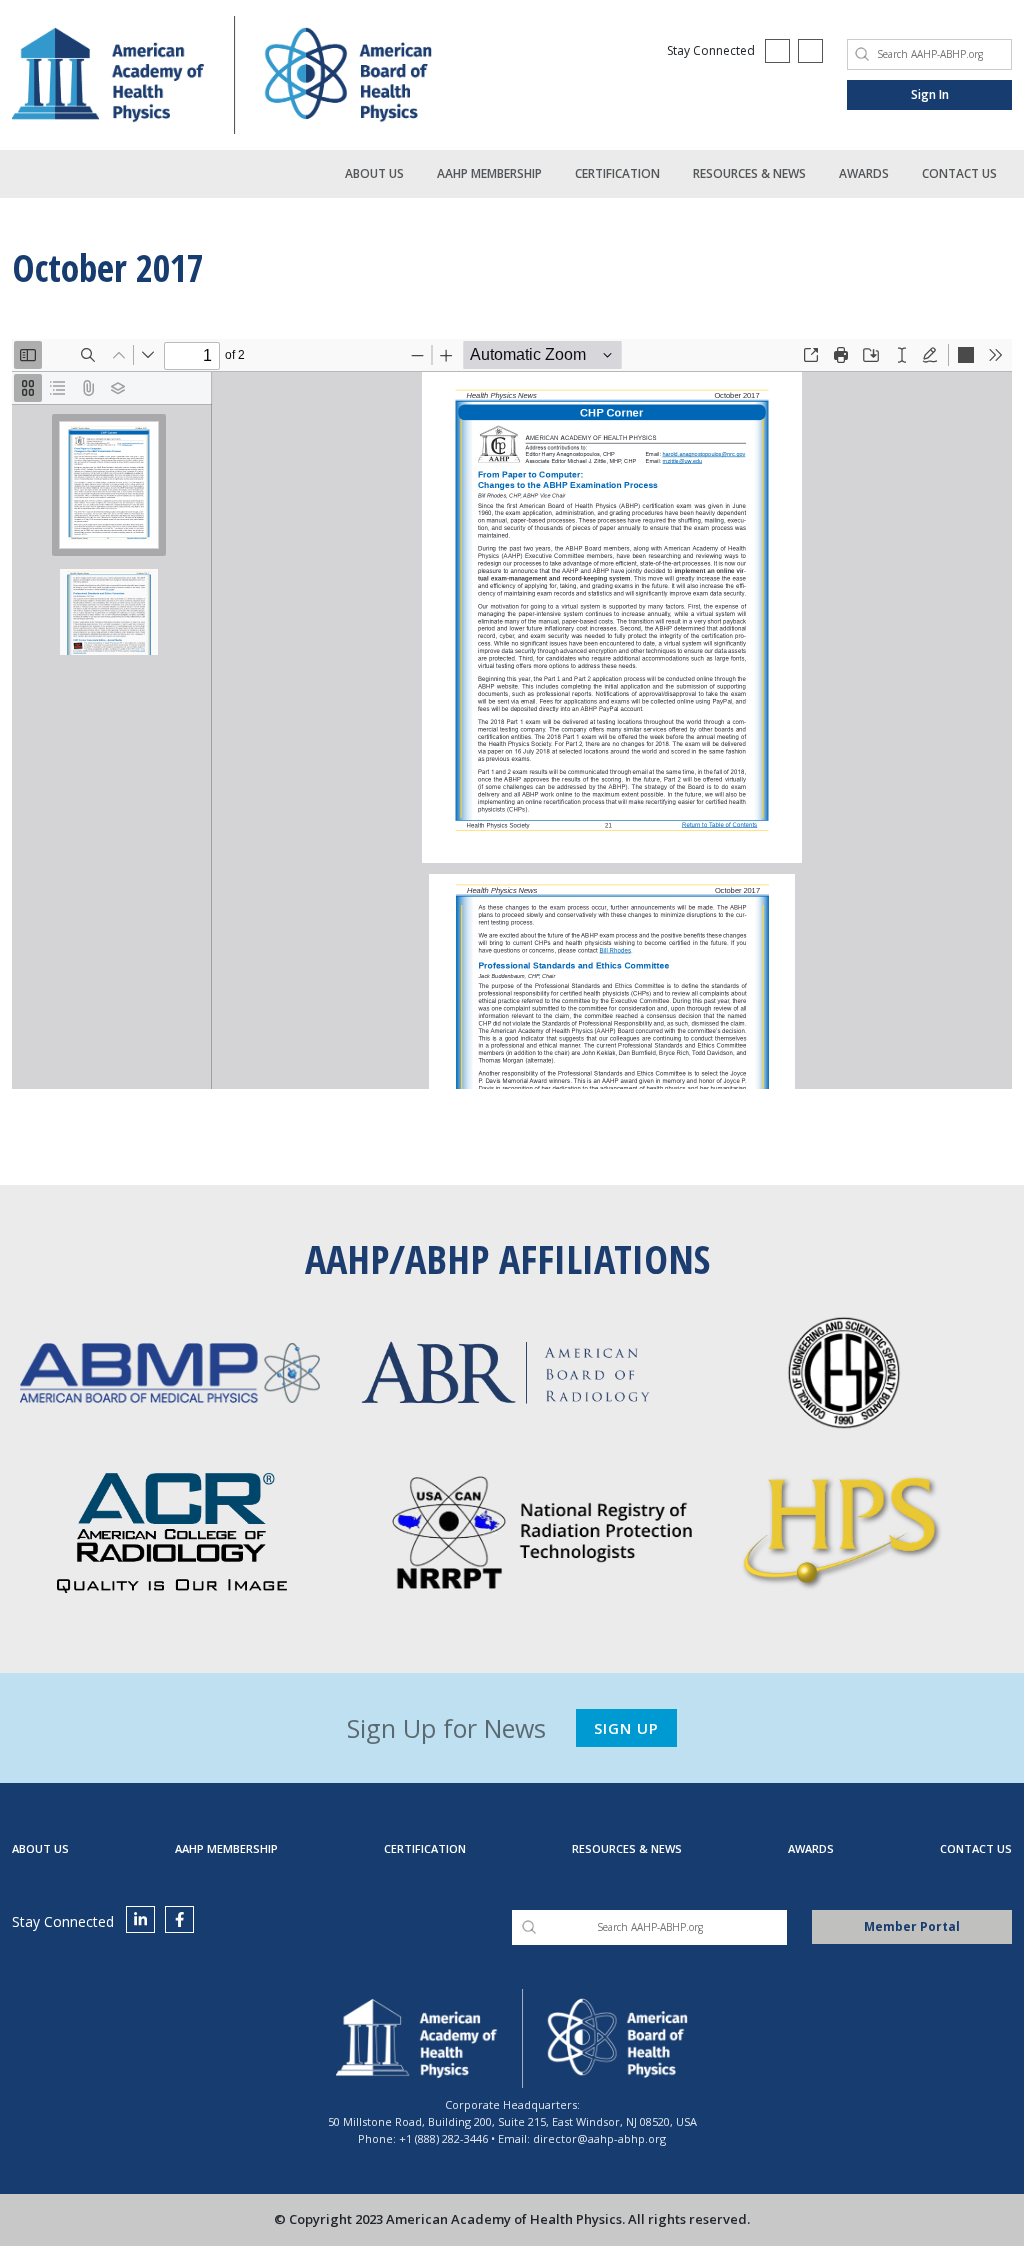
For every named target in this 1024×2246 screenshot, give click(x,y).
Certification (617, 173)
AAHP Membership (489, 173)
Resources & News (749, 173)
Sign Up (626, 1728)
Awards (864, 173)
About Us (374, 173)
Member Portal (912, 1926)
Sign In (930, 94)
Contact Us (959, 173)
